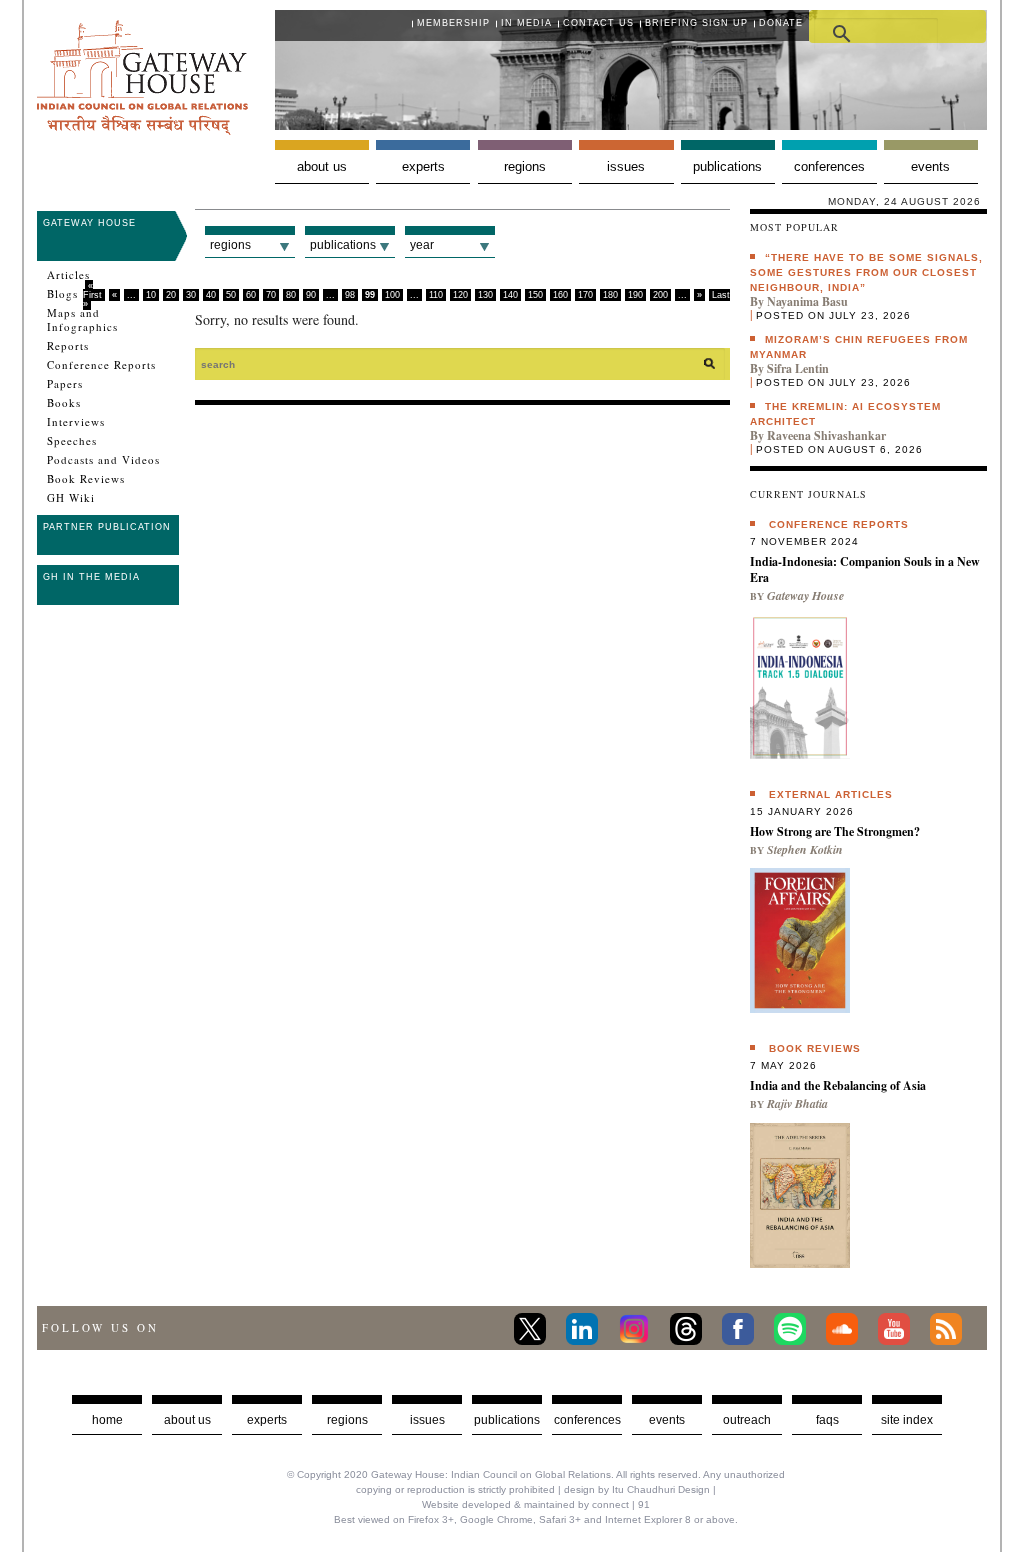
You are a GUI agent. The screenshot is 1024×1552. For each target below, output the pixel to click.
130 (485, 295)
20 (171, 295)
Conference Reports (101, 365)
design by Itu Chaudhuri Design (637, 1489)
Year (422, 245)
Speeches (72, 441)
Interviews (76, 422)
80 (291, 295)
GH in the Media (91, 577)
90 (311, 295)
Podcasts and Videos (103, 460)
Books (64, 403)
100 (392, 295)
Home (107, 1420)
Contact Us (598, 23)
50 (231, 295)
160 (560, 295)
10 (151, 295)
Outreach (747, 1420)
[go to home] (142, 129)
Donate (781, 23)
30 (191, 295)
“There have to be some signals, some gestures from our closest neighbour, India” (866, 272)
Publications (727, 166)
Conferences (829, 166)
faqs (827, 1420)
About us (322, 166)
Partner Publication (107, 527)
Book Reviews (86, 479)
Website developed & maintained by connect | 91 (536, 1504)
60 (251, 295)
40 (211, 295)
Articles (68, 275)
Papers (65, 384)
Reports (68, 346)
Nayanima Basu (807, 301)
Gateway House (89, 223)
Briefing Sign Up (696, 23)
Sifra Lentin (798, 368)
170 (585, 295)
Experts (423, 166)
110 (436, 295)
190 (635, 295)
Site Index (907, 1420)
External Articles (831, 794)
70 (271, 295)
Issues (626, 166)
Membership (453, 23)
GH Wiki (71, 498)
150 (535, 295)
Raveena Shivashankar (826, 435)
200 (660, 295)
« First (92, 290)
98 (350, 295)
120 (460, 295)
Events (930, 166)
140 (510, 295)
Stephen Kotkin (805, 849)
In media (526, 23)
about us (187, 1420)
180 (610, 295)
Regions (525, 166)
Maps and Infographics (82, 320)
